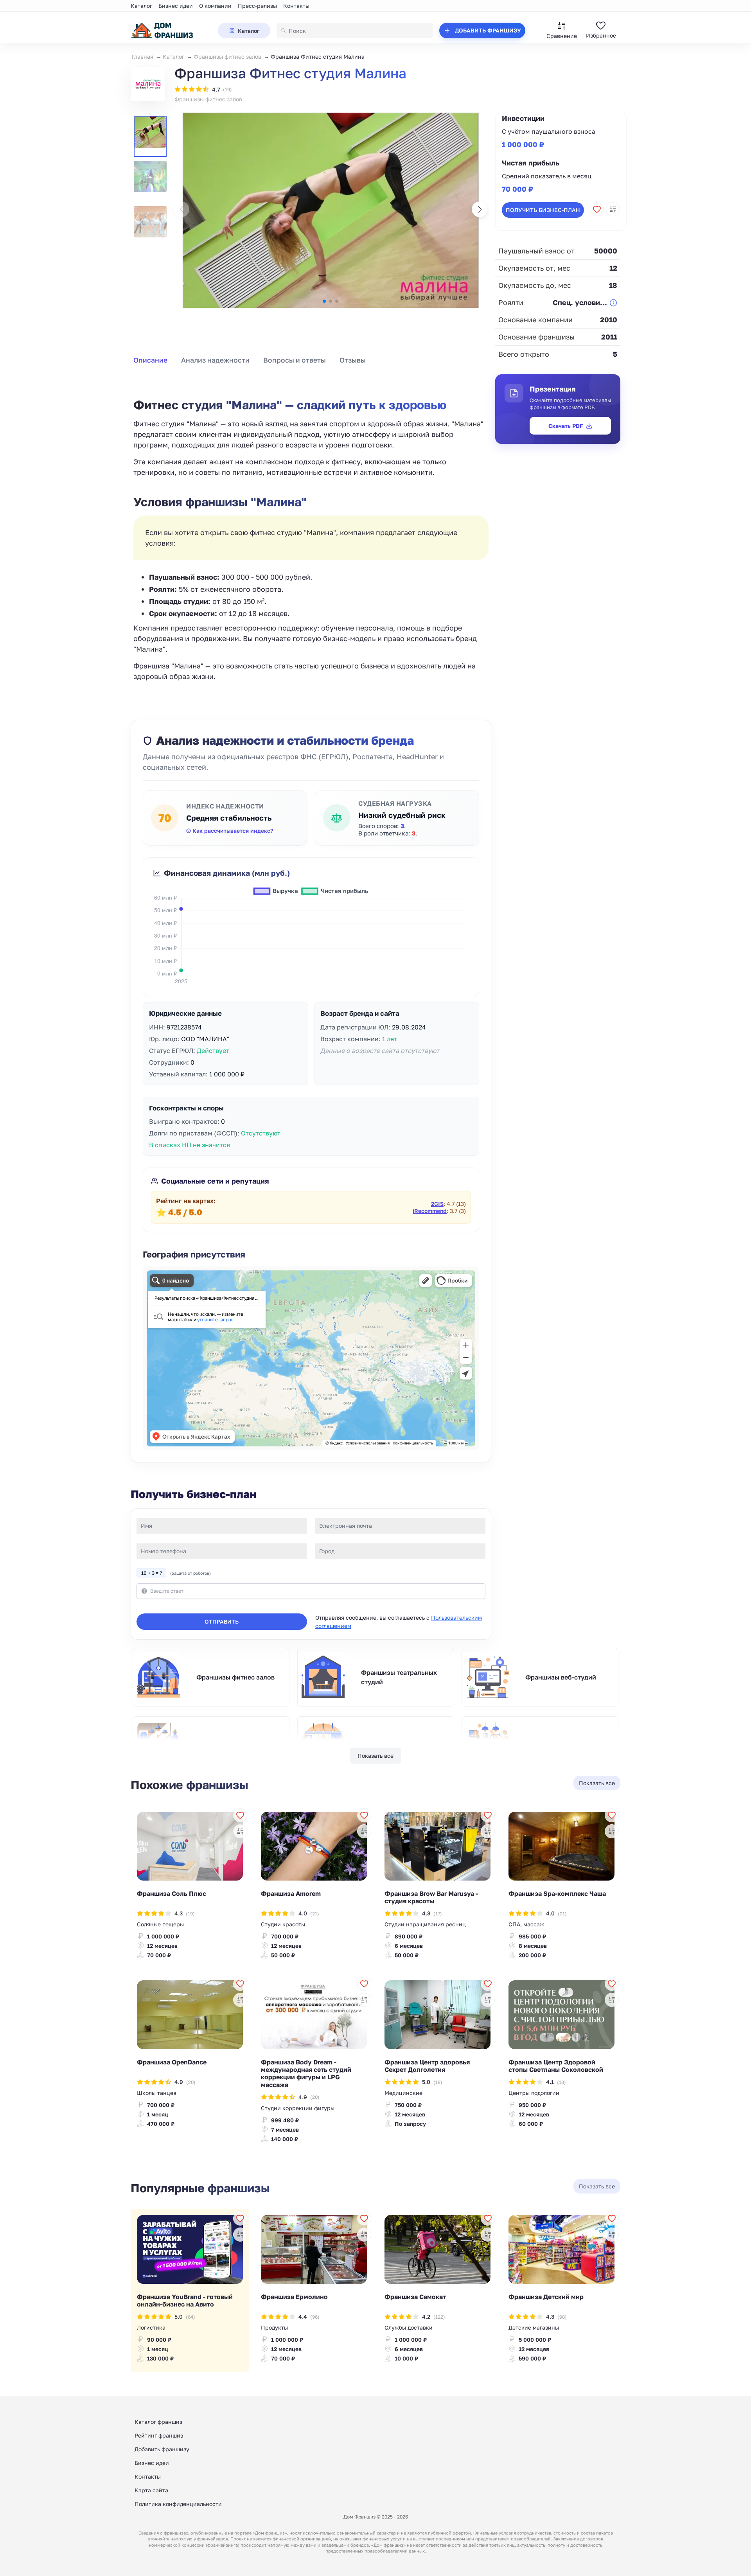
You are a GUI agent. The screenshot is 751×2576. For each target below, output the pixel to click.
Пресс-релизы (257, 6)
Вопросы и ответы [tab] (295, 360)
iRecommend (430, 1211)
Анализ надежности (215, 360)
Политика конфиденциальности (178, 2504)
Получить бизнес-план (543, 210)
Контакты (296, 6)
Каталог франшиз (158, 2422)
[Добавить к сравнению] (613, 209)
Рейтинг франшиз (159, 2435)
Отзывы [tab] (353, 360)
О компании (215, 6)
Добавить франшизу (162, 2449)
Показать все (375, 1756)
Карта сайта (151, 2490)
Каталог (141, 6)
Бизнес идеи (176, 6)
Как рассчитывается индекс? (233, 831)
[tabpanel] (311, 531)
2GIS (437, 1204)
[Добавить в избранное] (597, 209)
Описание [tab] (150, 360)
